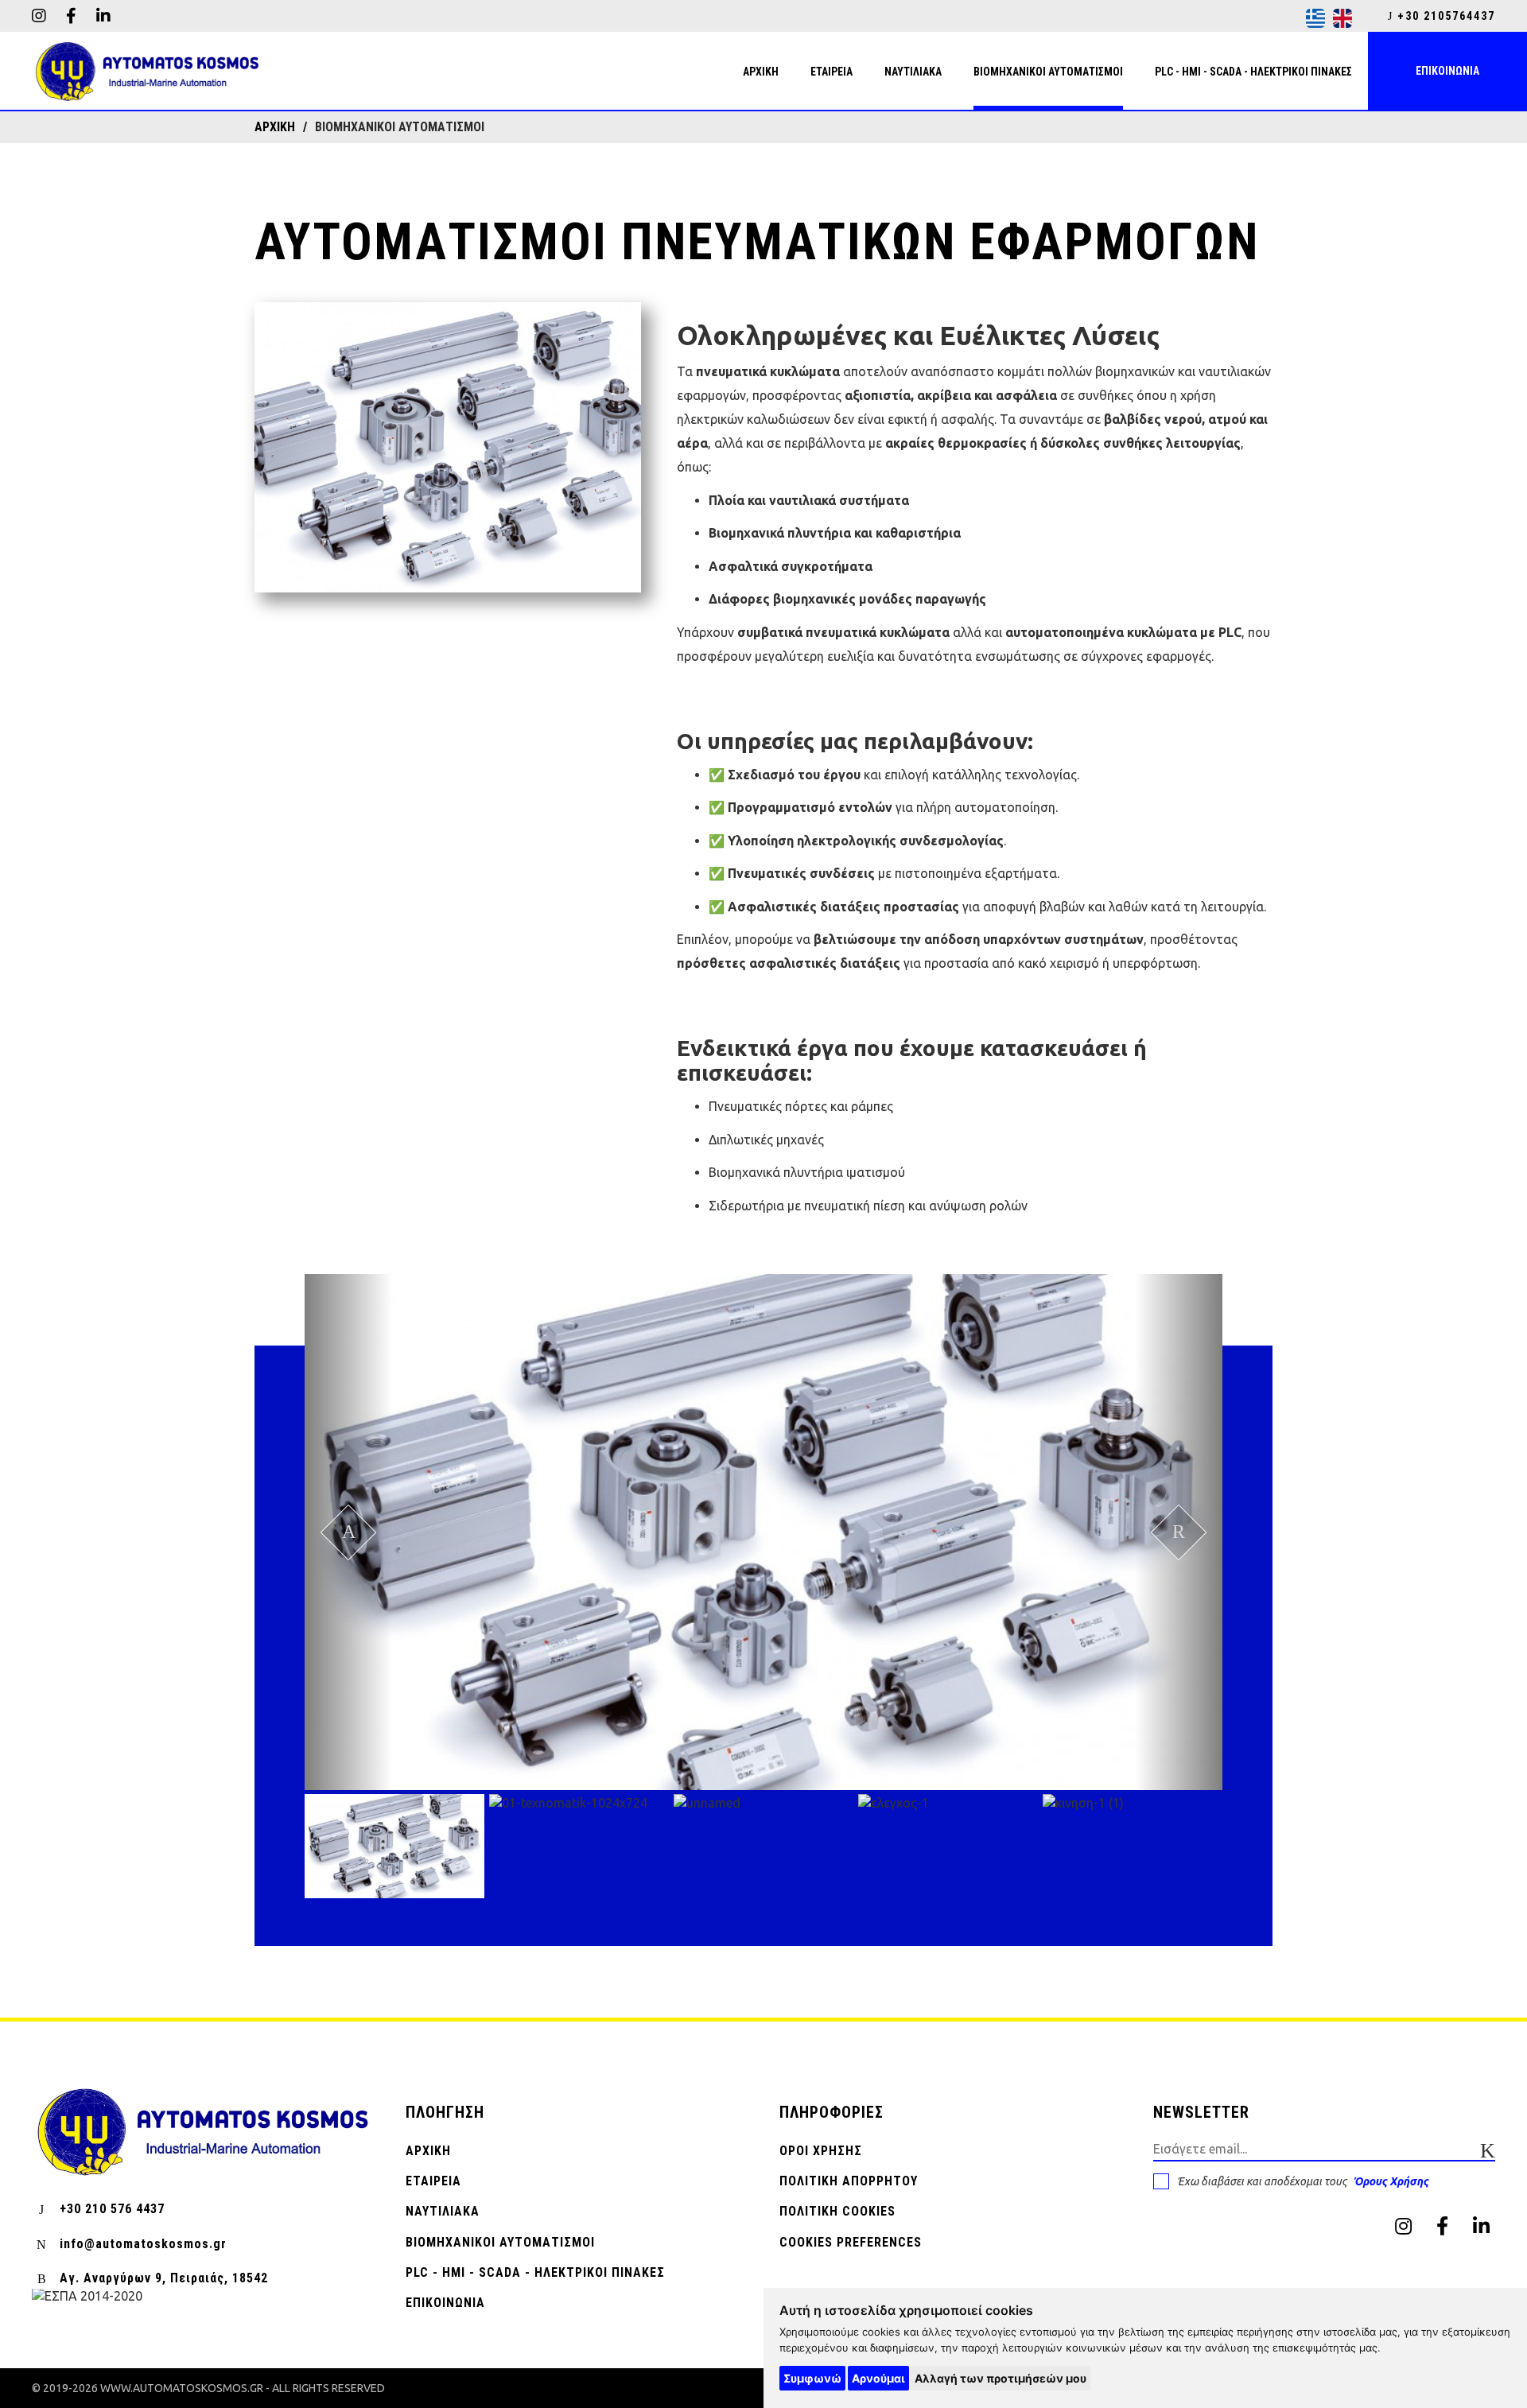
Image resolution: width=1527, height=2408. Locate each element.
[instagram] (39, 16)
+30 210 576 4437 (112, 2209)
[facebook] (71, 16)
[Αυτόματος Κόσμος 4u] (147, 72)
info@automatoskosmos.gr (143, 2244)
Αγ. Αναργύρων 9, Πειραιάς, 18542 (164, 2278)
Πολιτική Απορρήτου (849, 2181)
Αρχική (428, 2151)
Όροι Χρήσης (821, 2151)
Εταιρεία (433, 2181)
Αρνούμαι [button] (878, 2378)
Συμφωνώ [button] (812, 2378)
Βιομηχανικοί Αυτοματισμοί (500, 2242)
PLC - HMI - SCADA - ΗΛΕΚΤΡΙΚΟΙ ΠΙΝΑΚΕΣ (535, 2272)
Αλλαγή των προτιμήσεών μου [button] (1001, 2378)
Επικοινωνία (445, 2303)
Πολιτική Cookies (837, 2211)
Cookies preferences (851, 2242)
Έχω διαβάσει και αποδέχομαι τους (1303, 2181)
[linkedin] (103, 16)
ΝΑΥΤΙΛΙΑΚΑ (443, 2211)
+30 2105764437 (1444, 16)
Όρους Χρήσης (1391, 2181)
